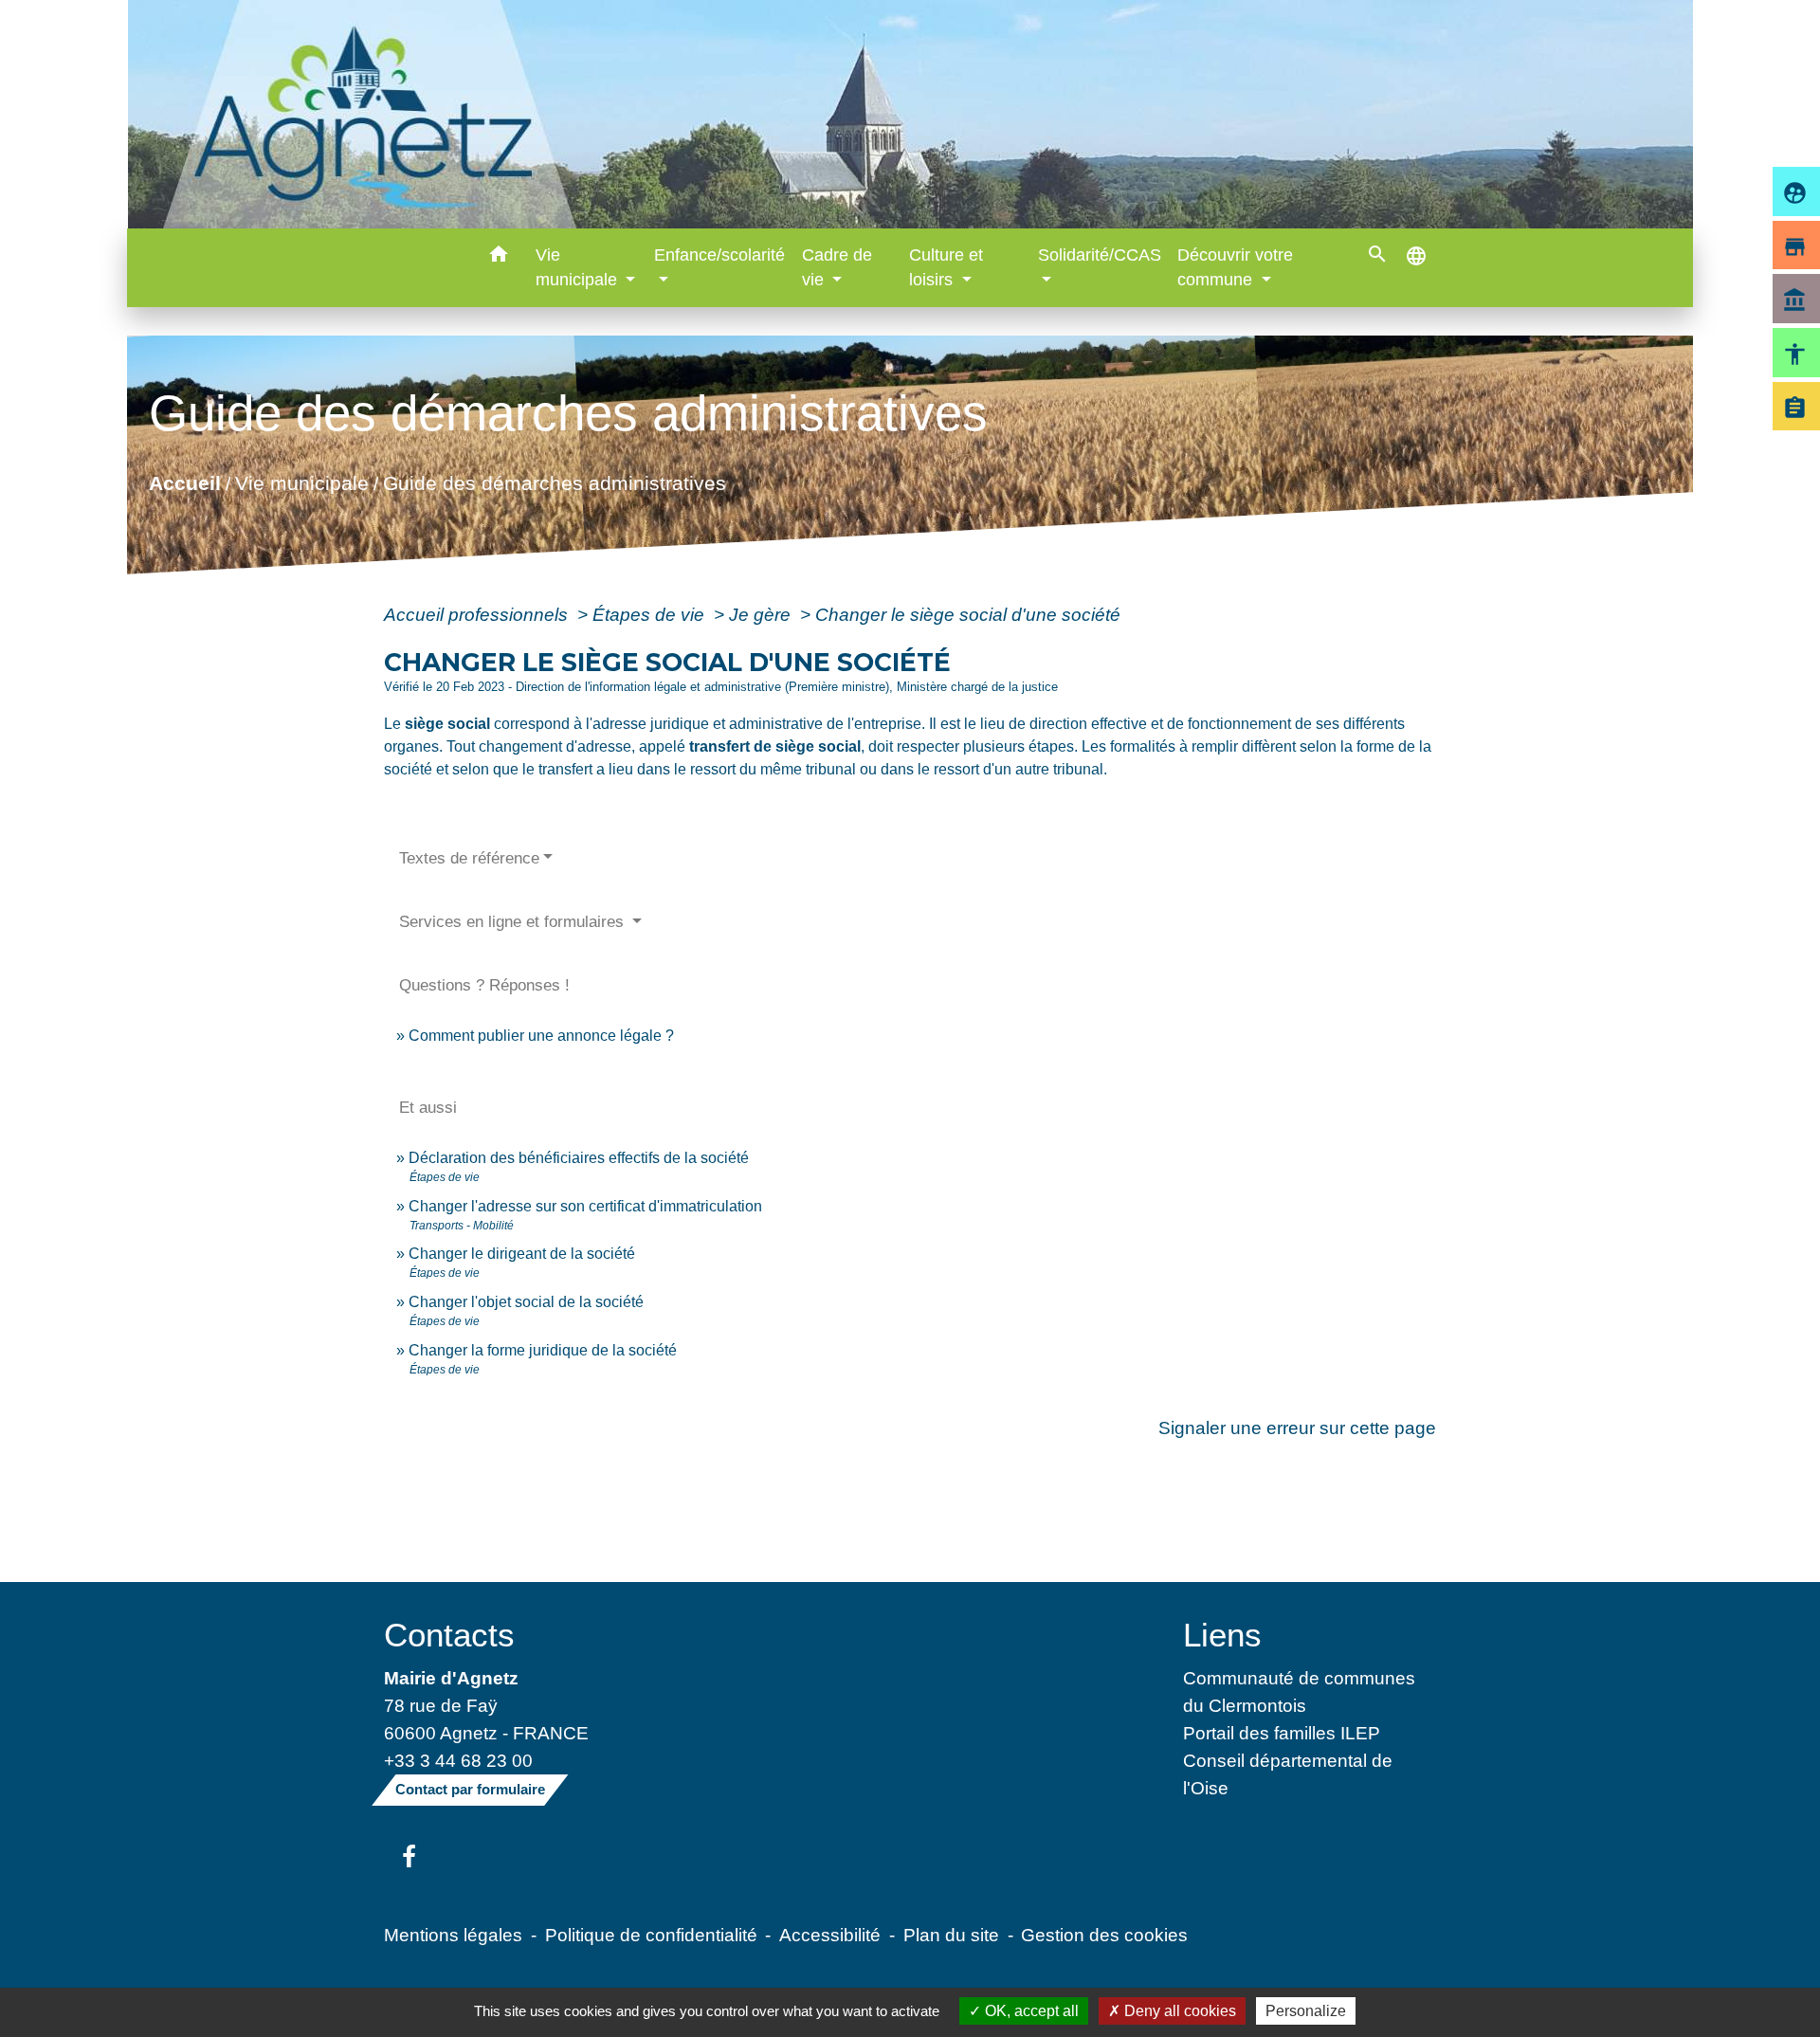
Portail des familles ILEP (1282, 1733)
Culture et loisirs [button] (946, 267)
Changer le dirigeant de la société (522, 1254)
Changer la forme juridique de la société (543, 1350)
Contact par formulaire (470, 1789)
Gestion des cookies (1104, 1935)
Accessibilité (830, 1935)
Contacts (449, 1635)
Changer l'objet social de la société (526, 1302)
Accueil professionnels (478, 614)
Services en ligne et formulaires (514, 922)
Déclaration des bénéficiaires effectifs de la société (579, 1158)
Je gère (762, 614)
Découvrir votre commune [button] (1235, 267)
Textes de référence (469, 858)
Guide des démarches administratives (555, 482)
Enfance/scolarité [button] (719, 255)
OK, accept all (1030, 2011)
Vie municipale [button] (579, 267)
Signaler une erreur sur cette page (1297, 1428)
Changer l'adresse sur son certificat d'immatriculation (585, 1206)
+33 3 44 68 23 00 (458, 1760)
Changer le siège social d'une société (968, 614)
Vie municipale (302, 482)
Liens (1222, 1635)
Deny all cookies (1178, 2011)
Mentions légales (453, 1935)
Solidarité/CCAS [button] (1100, 255)
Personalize (1306, 2011)
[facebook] (409, 1858)
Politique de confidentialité (651, 1935)
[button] (499, 257)
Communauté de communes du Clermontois (1299, 1691)
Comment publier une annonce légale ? (541, 1036)
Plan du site (951, 1935)
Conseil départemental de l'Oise (1288, 1774)
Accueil (185, 482)
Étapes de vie (651, 614)
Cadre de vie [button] (837, 267)
